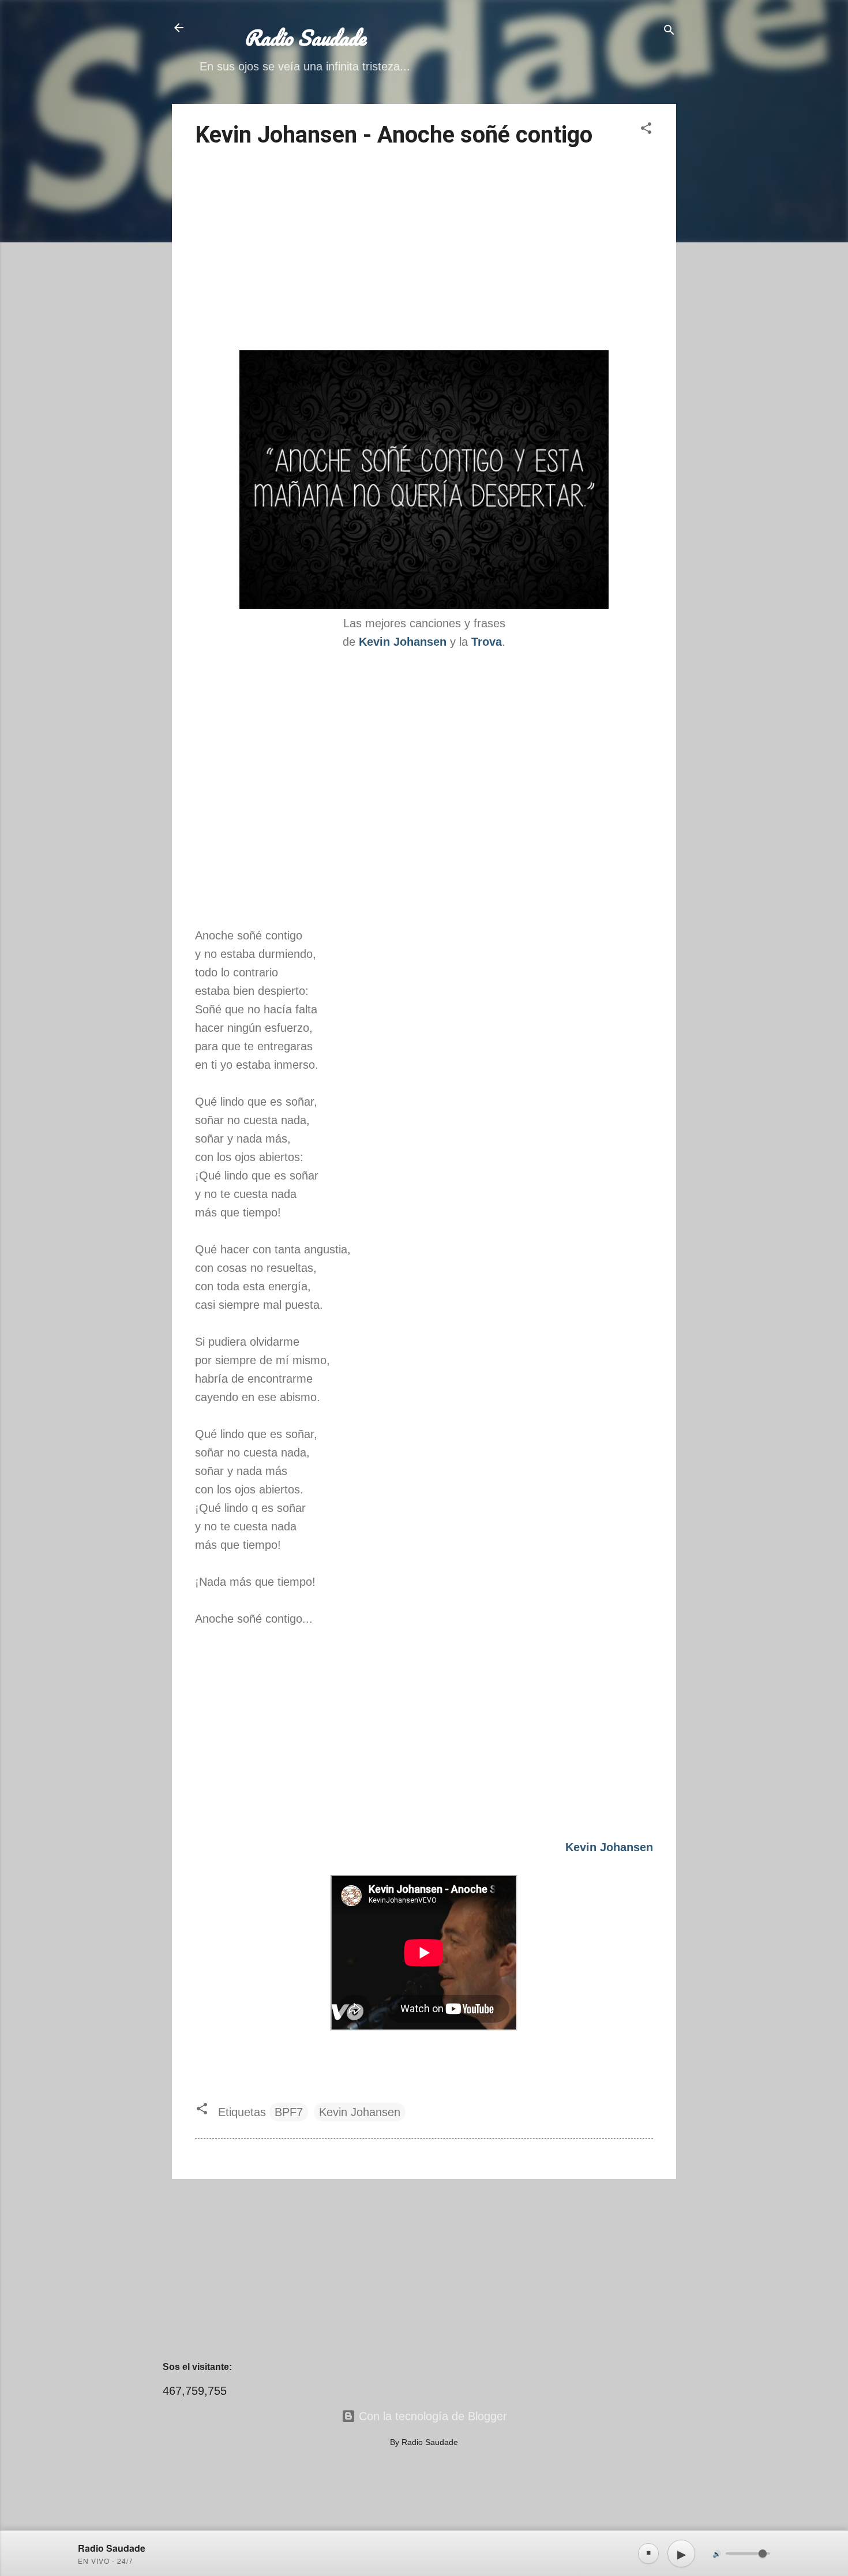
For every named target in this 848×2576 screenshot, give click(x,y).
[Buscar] (669, 31)
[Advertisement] (424, 251)
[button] (646, 130)
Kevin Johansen (360, 2112)
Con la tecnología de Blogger (431, 2416)
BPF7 (289, 2112)
